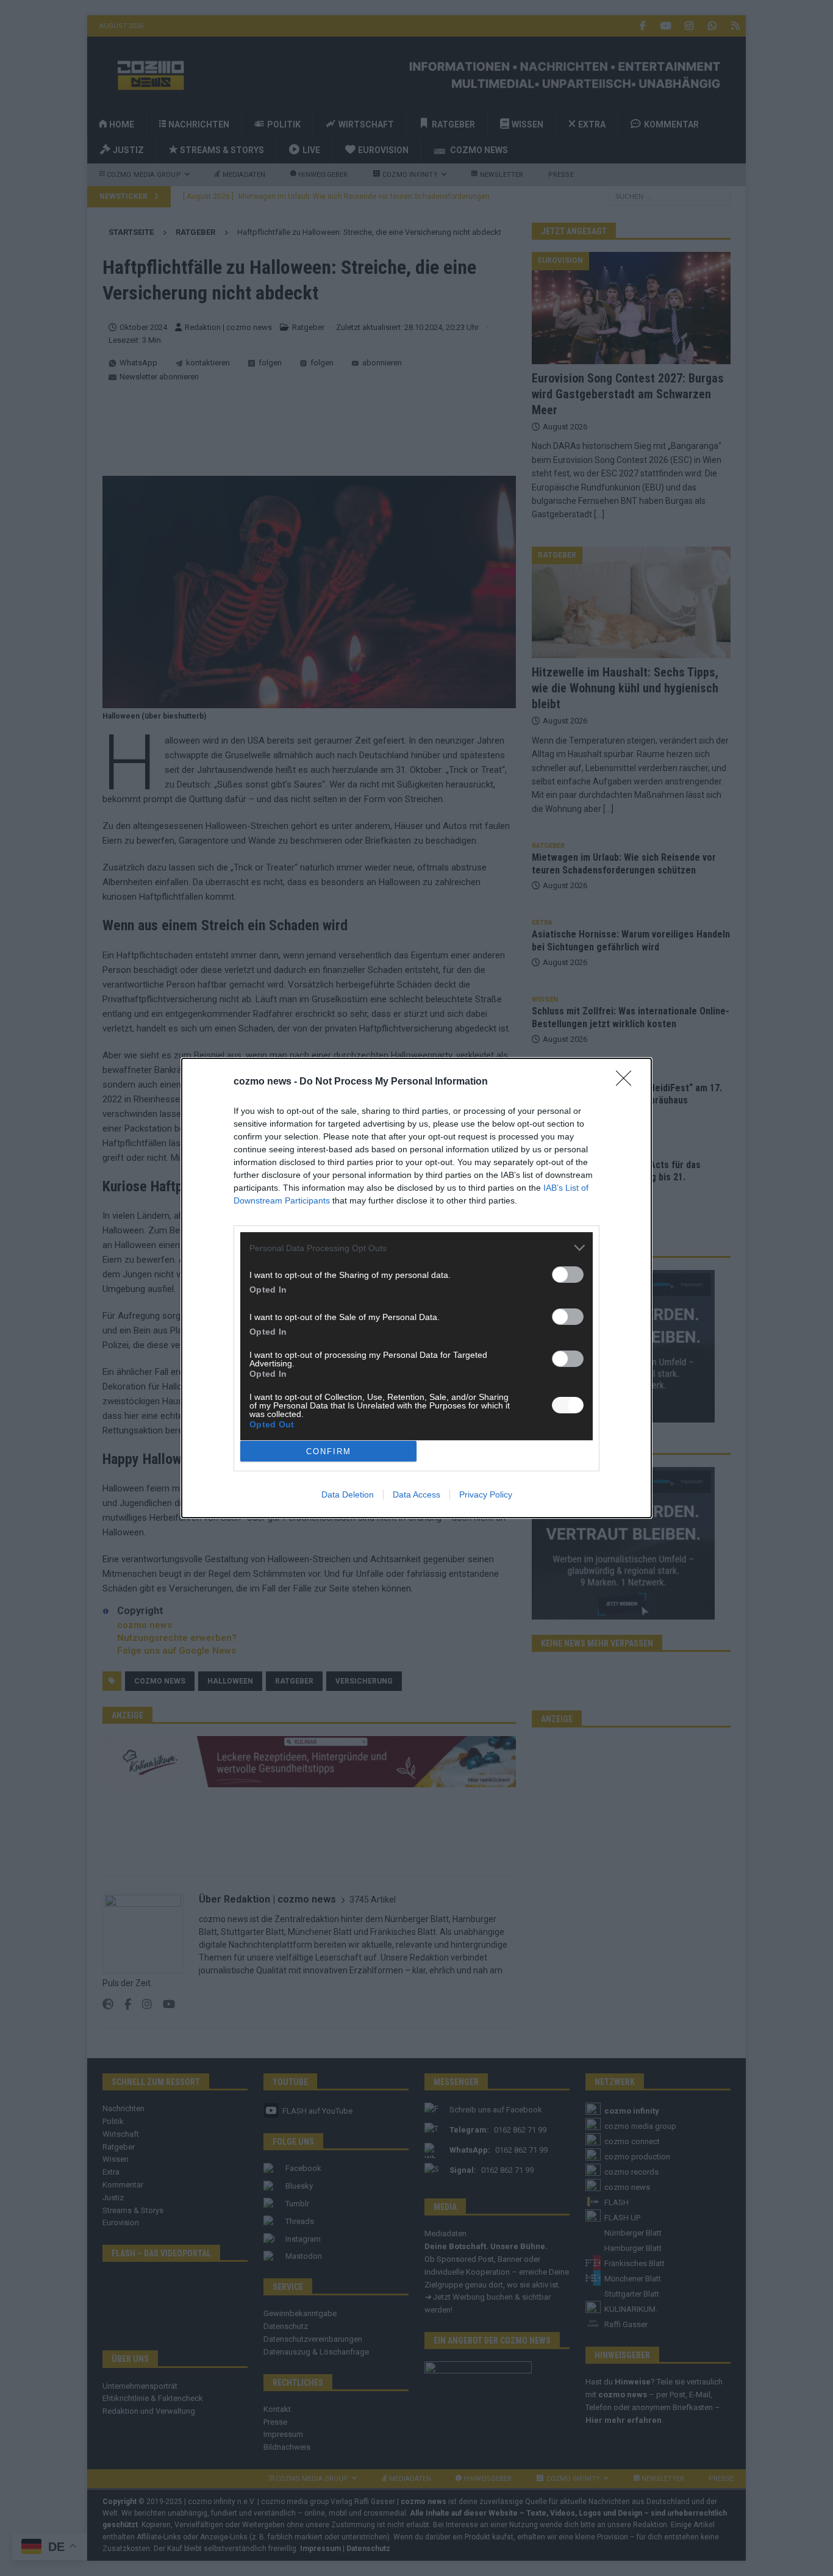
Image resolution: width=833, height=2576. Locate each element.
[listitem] (416, 1248)
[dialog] (416, 1288)
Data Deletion (348, 1494)
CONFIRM (329, 1451)
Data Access (416, 1494)
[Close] (627, 1082)
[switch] (568, 1275)
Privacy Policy (486, 1494)
